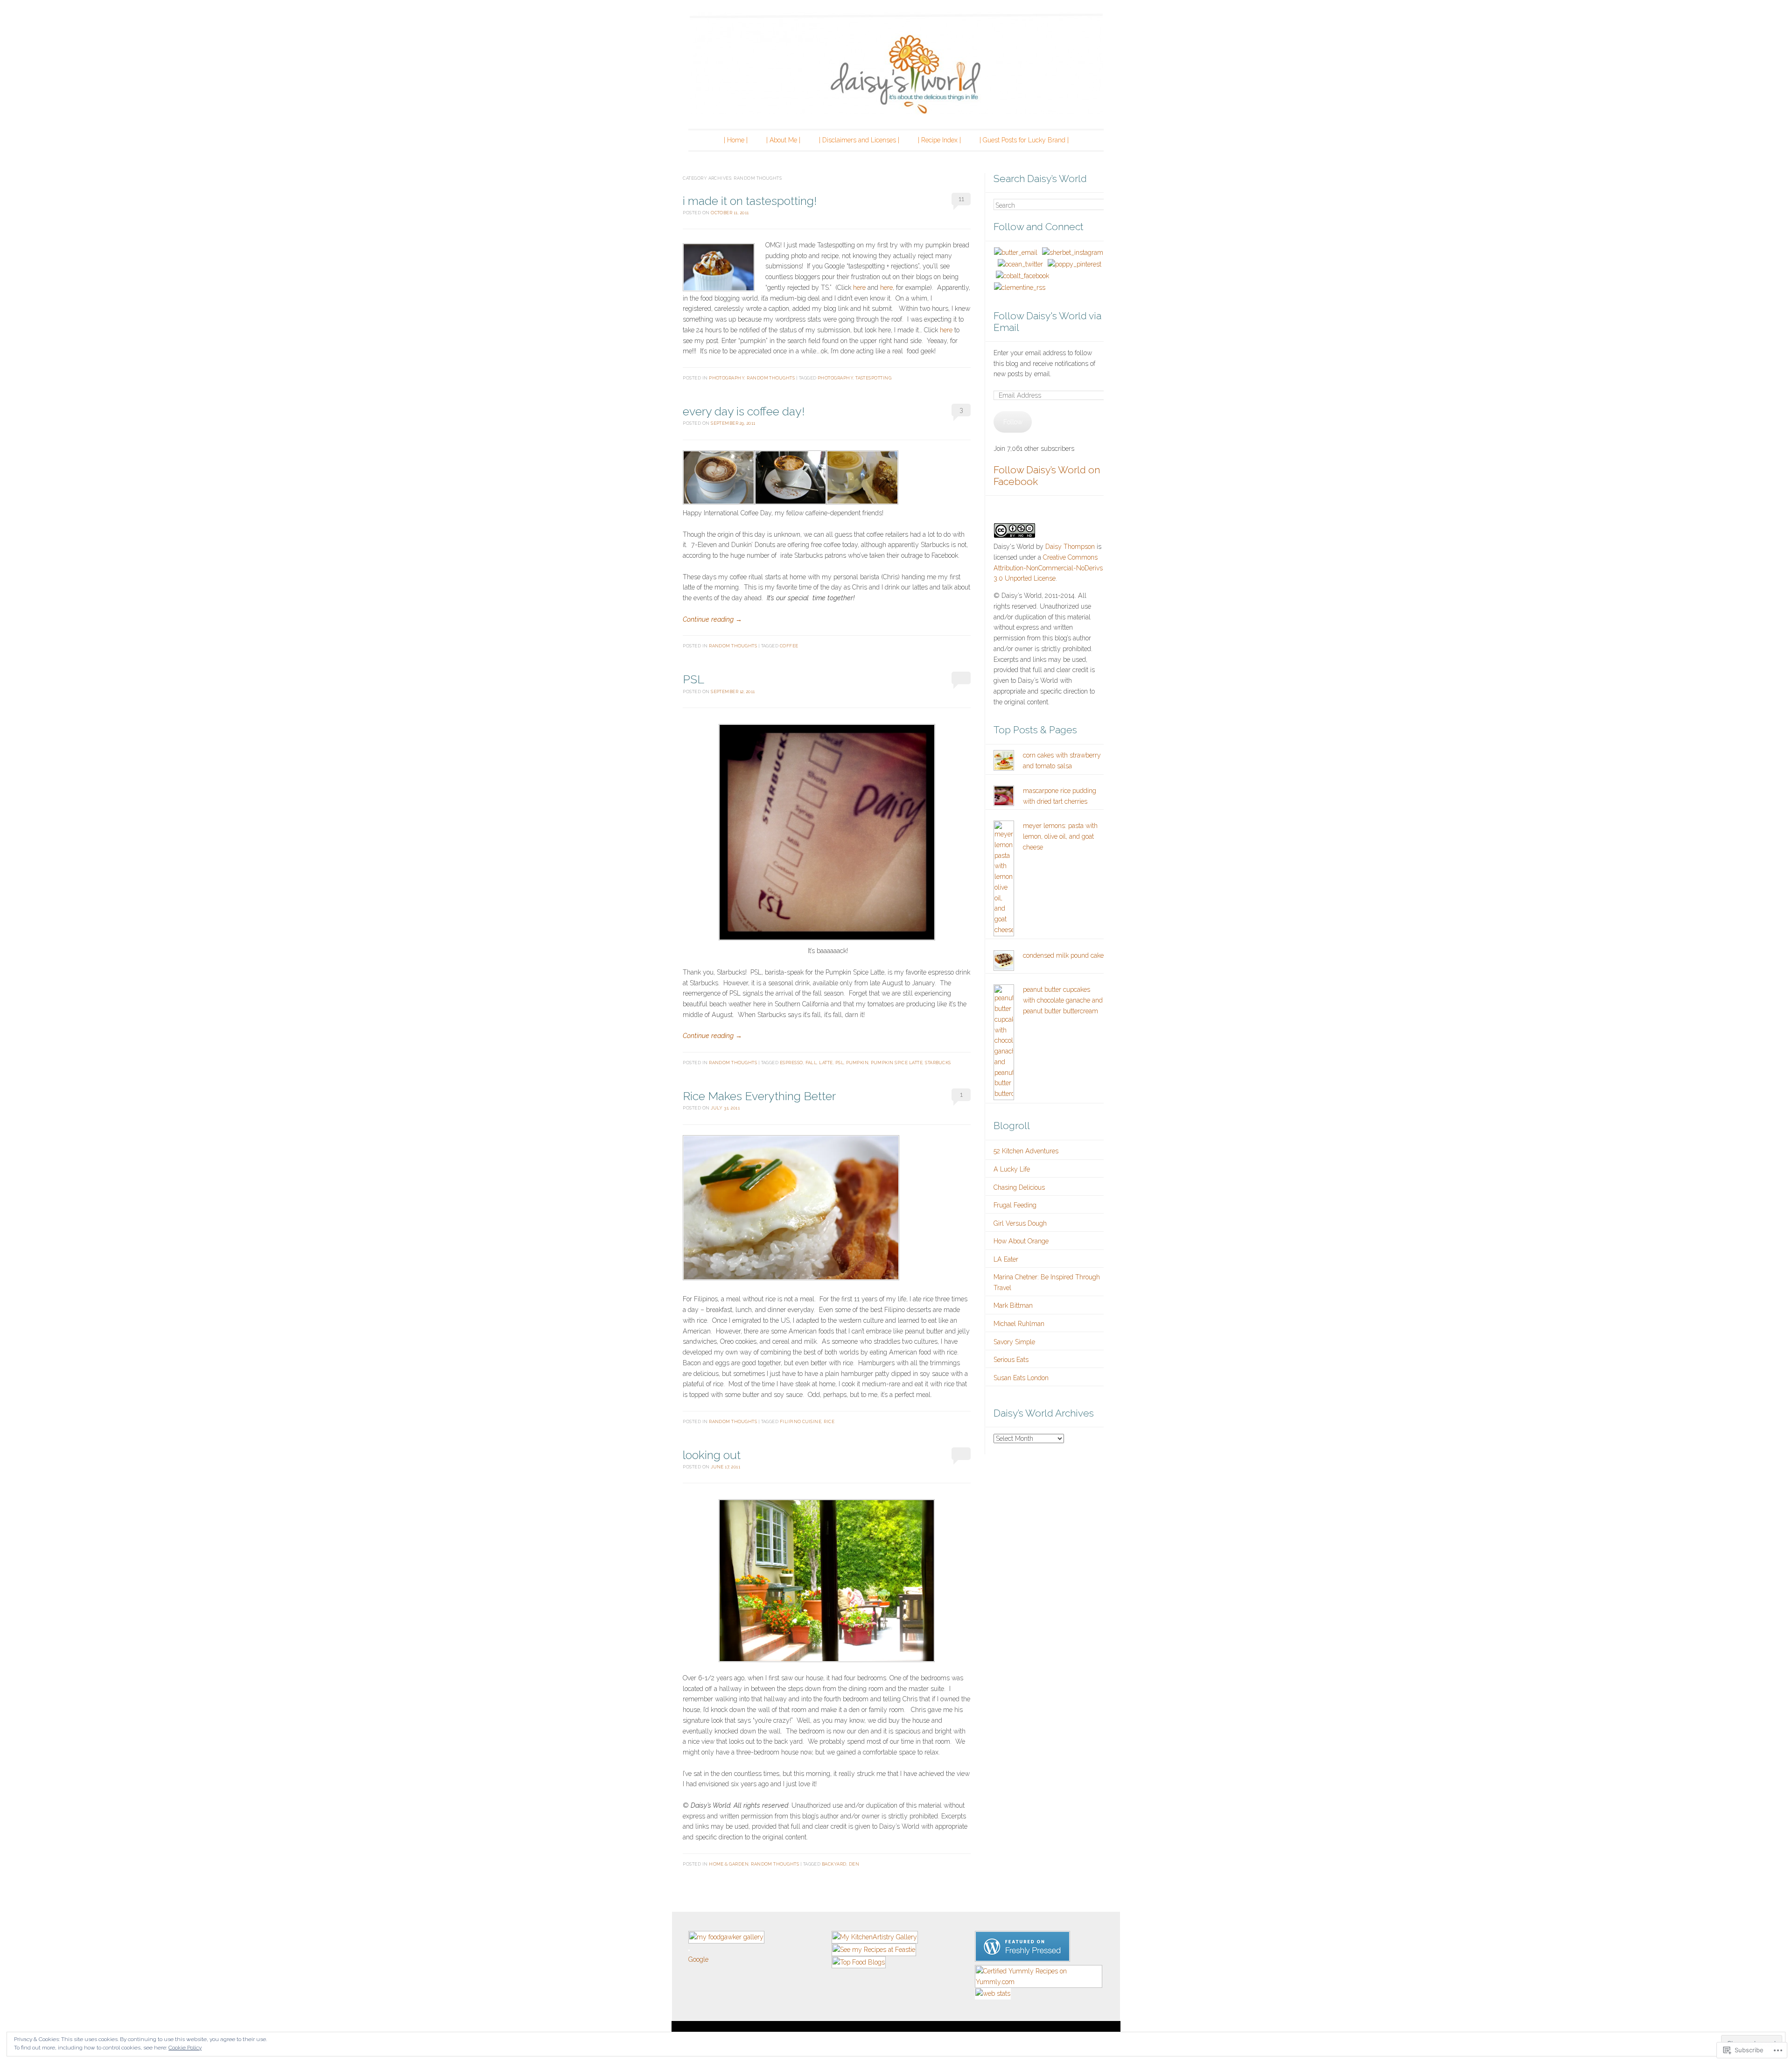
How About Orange (1021, 1241)
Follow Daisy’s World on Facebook (1047, 476)
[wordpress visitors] (689, 1949)
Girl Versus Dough (1020, 1223)
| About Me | (783, 140)
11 (961, 199)
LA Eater (1006, 1259)
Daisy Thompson (1070, 547)
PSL (693, 679)
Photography (727, 378)
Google (698, 1959)
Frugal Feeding (1015, 1205)
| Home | (736, 140)
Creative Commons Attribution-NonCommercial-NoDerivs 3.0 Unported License (1048, 568)
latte (826, 1063)
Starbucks (938, 1063)
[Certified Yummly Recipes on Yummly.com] (1039, 1982)
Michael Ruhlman (1019, 1324)
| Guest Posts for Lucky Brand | (1024, 140)
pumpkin (857, 1063)
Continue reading (712, 619)
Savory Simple (1014, 1342)
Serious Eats (1011, 1360)
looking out (712, 1455)
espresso (791, 1063)
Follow (1013, 422)
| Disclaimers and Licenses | (859, 140)
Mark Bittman (1013, 1305)
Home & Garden (729, 1864)
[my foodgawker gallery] (726, 1937)
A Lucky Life (1012, 1169)
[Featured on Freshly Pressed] (1022, 1959)
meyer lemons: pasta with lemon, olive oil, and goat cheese (1060, 836)
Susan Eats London (1021, 1378)
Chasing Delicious (1019, 1187)
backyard (834, 1864)
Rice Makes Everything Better (759, 1096)
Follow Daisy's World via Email (1047, 322)
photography (835, 378)
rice (829, 1421)
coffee (789, 646)
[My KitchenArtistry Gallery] (875, 1937)
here (859, 288)
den (854, 1864)
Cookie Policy (185, 2048)
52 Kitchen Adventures (1026, 1151)
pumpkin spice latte (897, 1063)
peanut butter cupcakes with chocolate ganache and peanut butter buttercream (1063, 1000)
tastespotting (873, 378)
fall (811, 1063)
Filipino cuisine (801, 1421)
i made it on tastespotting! (750, 201)
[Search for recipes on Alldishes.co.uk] (859, 1962)
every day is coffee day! (744, 411)
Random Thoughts (771, 378)
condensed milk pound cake (1063, 955)
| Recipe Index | (939, 140)
